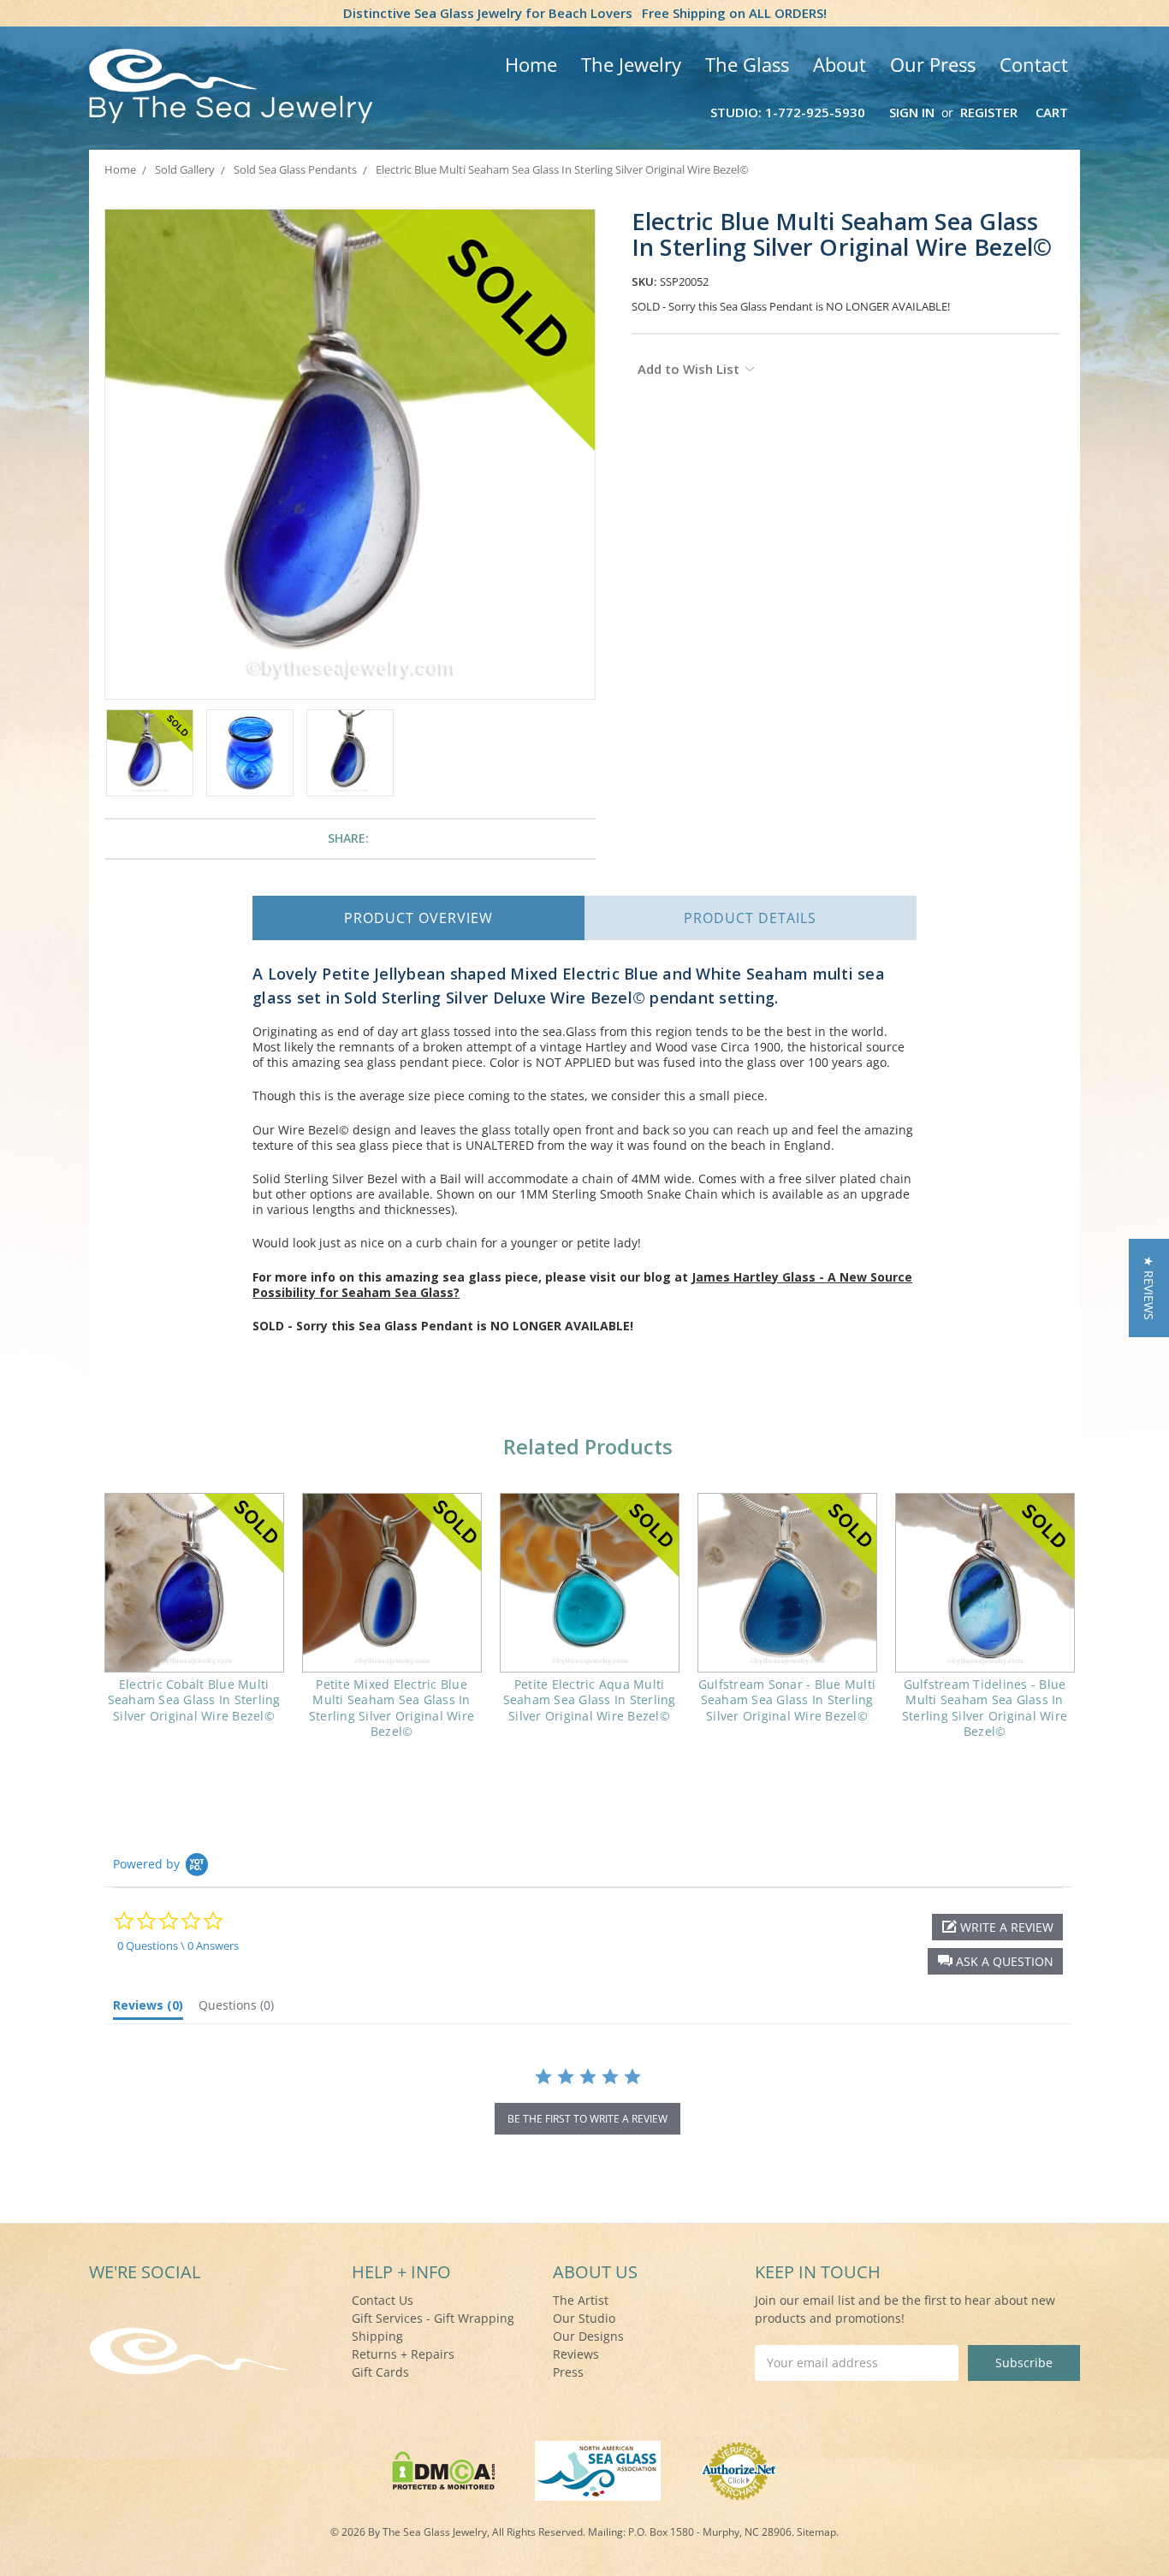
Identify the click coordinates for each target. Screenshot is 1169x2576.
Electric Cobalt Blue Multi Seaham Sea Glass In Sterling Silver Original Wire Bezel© (194, 1700)
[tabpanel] (194, 1619)
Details (750, 918)
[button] (995, 1961)
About (840, 64)
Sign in (912, 112)
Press (568, 2372)
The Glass (747, 64)
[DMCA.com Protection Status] (444, 2469)
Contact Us (383, 2300)
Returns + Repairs (403, 2354)
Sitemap (816, 2532)
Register (989, 112)
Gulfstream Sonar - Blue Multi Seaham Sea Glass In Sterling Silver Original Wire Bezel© (787, 1700)
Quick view (194, 1583)
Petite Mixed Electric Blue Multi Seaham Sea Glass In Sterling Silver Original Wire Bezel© (392, 1708)
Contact (1034, 64)
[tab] (148, 2009)
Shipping (377, 2336)
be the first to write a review (587, 2119)
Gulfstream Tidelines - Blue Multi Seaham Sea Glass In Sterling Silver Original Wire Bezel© (985, 1708)
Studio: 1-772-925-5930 (788, 112)
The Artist (581, 2300)
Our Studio (584, 2318)
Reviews (576, 2354)
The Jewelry (631, 64)
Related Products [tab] (588, 1446)
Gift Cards (380, 2372)
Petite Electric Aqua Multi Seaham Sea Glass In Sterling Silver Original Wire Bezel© (590, 1700)
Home (531, 64)
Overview (418, 918)
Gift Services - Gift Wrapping (433, 2318)
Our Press (933, 64)
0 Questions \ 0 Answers (178, 1945)
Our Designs (588, 2336)
